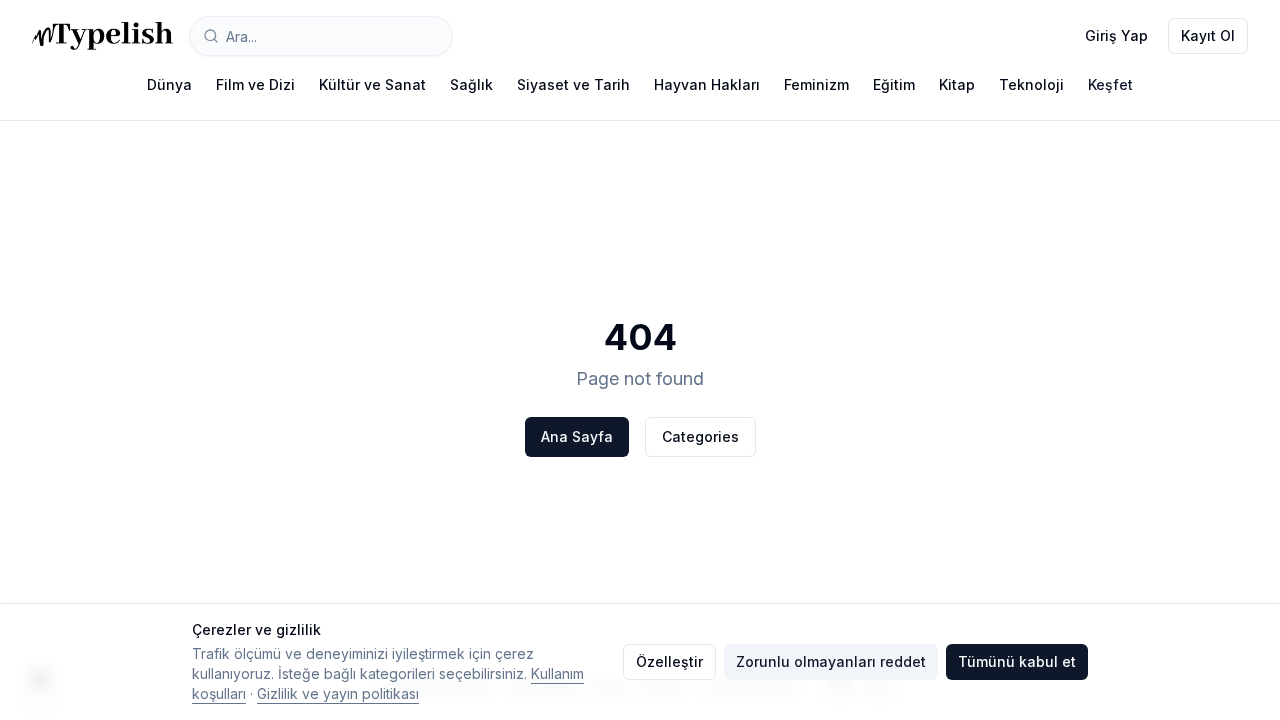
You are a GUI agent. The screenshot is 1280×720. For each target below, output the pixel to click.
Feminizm (816, 84)
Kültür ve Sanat (372, 84)
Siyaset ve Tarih (573, 84)
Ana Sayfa (577, 436)
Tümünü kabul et (1017, 661)
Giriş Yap (1116, 35)
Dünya (169, 84)
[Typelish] (102, 36)
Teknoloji (1031, 84)
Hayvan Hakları (707, 84)
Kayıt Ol (1208, 35)
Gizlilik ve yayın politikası (338, 693)
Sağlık (471, 84)
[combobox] (321, 36)
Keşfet (1110, 84)
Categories (700, 436)
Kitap (957, 84)
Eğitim (894, 84)
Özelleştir (669, 661)
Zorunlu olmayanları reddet (831, 661)
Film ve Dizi (255, 84)
